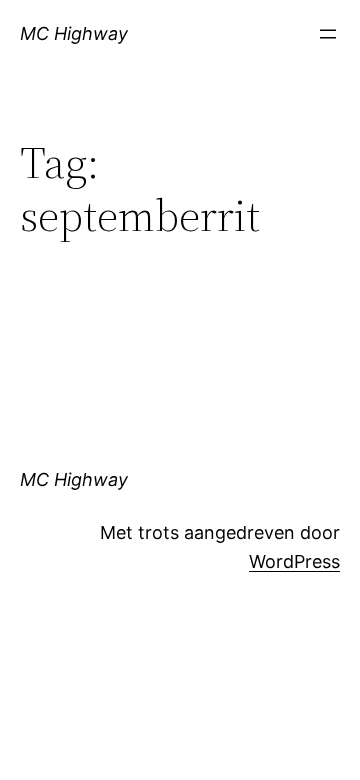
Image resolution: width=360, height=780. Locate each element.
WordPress (294, 561)
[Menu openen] (328, 34)
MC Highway (74, 33)
